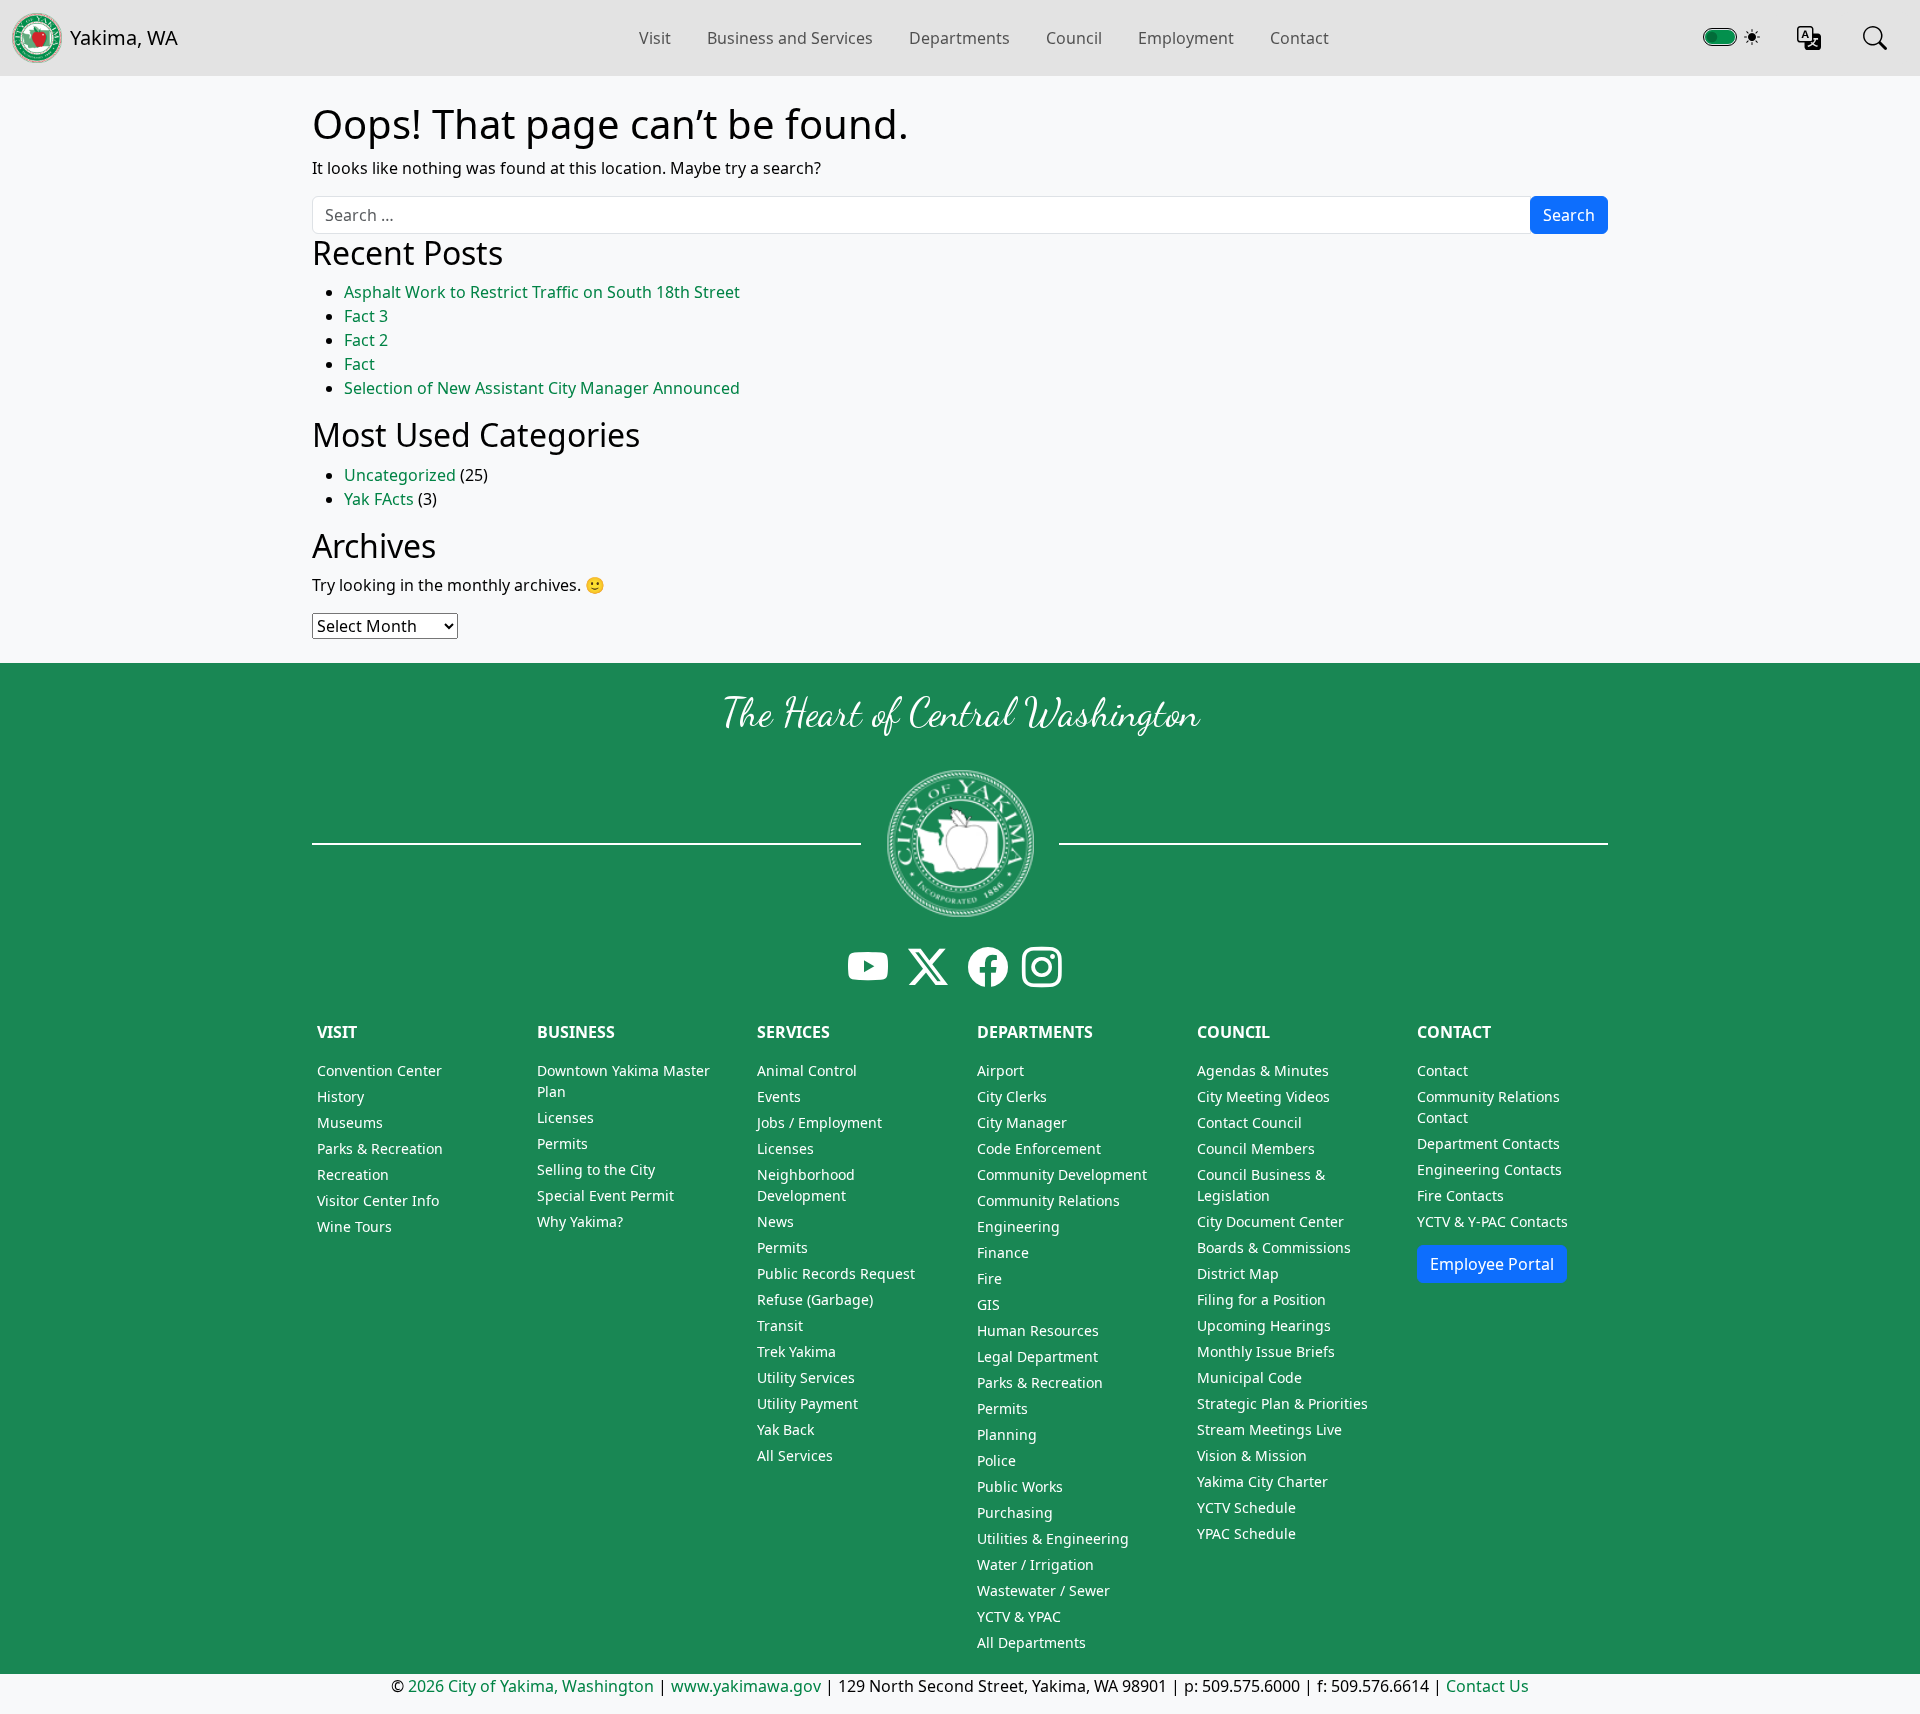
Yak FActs (379, 499)
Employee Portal (1492, 1264)
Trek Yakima (796, 1351)
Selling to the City (596, 1169)
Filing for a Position (1261, 1299)
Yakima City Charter (1262, 1481)
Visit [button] (655, 38)
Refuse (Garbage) (815, 1299)
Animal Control (807, 1070)
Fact (359, 364)
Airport (1000, 1070)
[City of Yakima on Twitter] (928, 966)
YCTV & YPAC (1019, 1616)
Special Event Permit (605, 1195)
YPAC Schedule (1246, 1533)
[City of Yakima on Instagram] (1040, 966)
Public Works (1020, 1486)
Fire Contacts (1460, 1195)
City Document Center (1270, 1221)
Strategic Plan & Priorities (1282, 1403)
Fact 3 (366, 316)
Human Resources (1038, 1330)
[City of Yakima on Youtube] (868, 966)
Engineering (1018, 1226)
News (775, 1221)
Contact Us (1487, 1686)
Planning (1007, 1434)
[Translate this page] (1809, 38)
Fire (989, 1278)
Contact (1299, 38)
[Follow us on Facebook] (988, 966)
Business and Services (790, 38)
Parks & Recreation (380, 1148)
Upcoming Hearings (1264, 1325)
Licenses (565, 1117)
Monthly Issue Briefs (1266, 1351)
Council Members (1256, 1148)
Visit (337, 1032)
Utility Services (806, 1377)
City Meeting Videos (1263, 1096)
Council (1074, 38)
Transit (780, 1325)
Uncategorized (400, 475)
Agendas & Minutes (1263, 1070)
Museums (350, 1122)
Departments (959, 38)
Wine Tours (354, 1226)
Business (576, 1032)
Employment (1186, 38)
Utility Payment (807, 1403)
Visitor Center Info (378, 1200)
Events (779, 1096)
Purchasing (1015, 1512)
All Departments (1031, 1642)
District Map (1238, 1273)
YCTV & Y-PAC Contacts (1492, 1221)
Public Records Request (836, 1273)
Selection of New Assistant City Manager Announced (542, 388)
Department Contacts (1488, 1143)
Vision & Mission (1252, 1455)
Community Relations (1048, 1200)
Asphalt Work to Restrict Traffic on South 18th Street (542, 292)
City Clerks (1012, 1096)
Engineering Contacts (1489, 1169)
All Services (795, 1455)
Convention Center (379, 1070)
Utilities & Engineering (1053, 1538)
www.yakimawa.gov (746, 1686)
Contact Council (1249, 1122)
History (340, 1096)
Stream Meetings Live (1269, 1429)
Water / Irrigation (1035, 1564)
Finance (1003, 1252)
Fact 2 (366, 340)
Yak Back (785, 1429)
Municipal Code (1249, 1377)
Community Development (1062, 1174)
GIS (988, 1304)
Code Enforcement (1039, 1148)
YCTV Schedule (1246, 1507)
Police (996, 1460)
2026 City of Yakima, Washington (531, 1686)
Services (793, 1032)
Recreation (353, 1174)
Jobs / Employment (819, 1122)
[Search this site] (1875, 38)
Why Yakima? (580, 1221)
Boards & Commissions (1274, 1247)
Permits (562, 1143)
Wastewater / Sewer (1043, 1590)
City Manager (1022, 1122)
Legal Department (1037, 1356)
